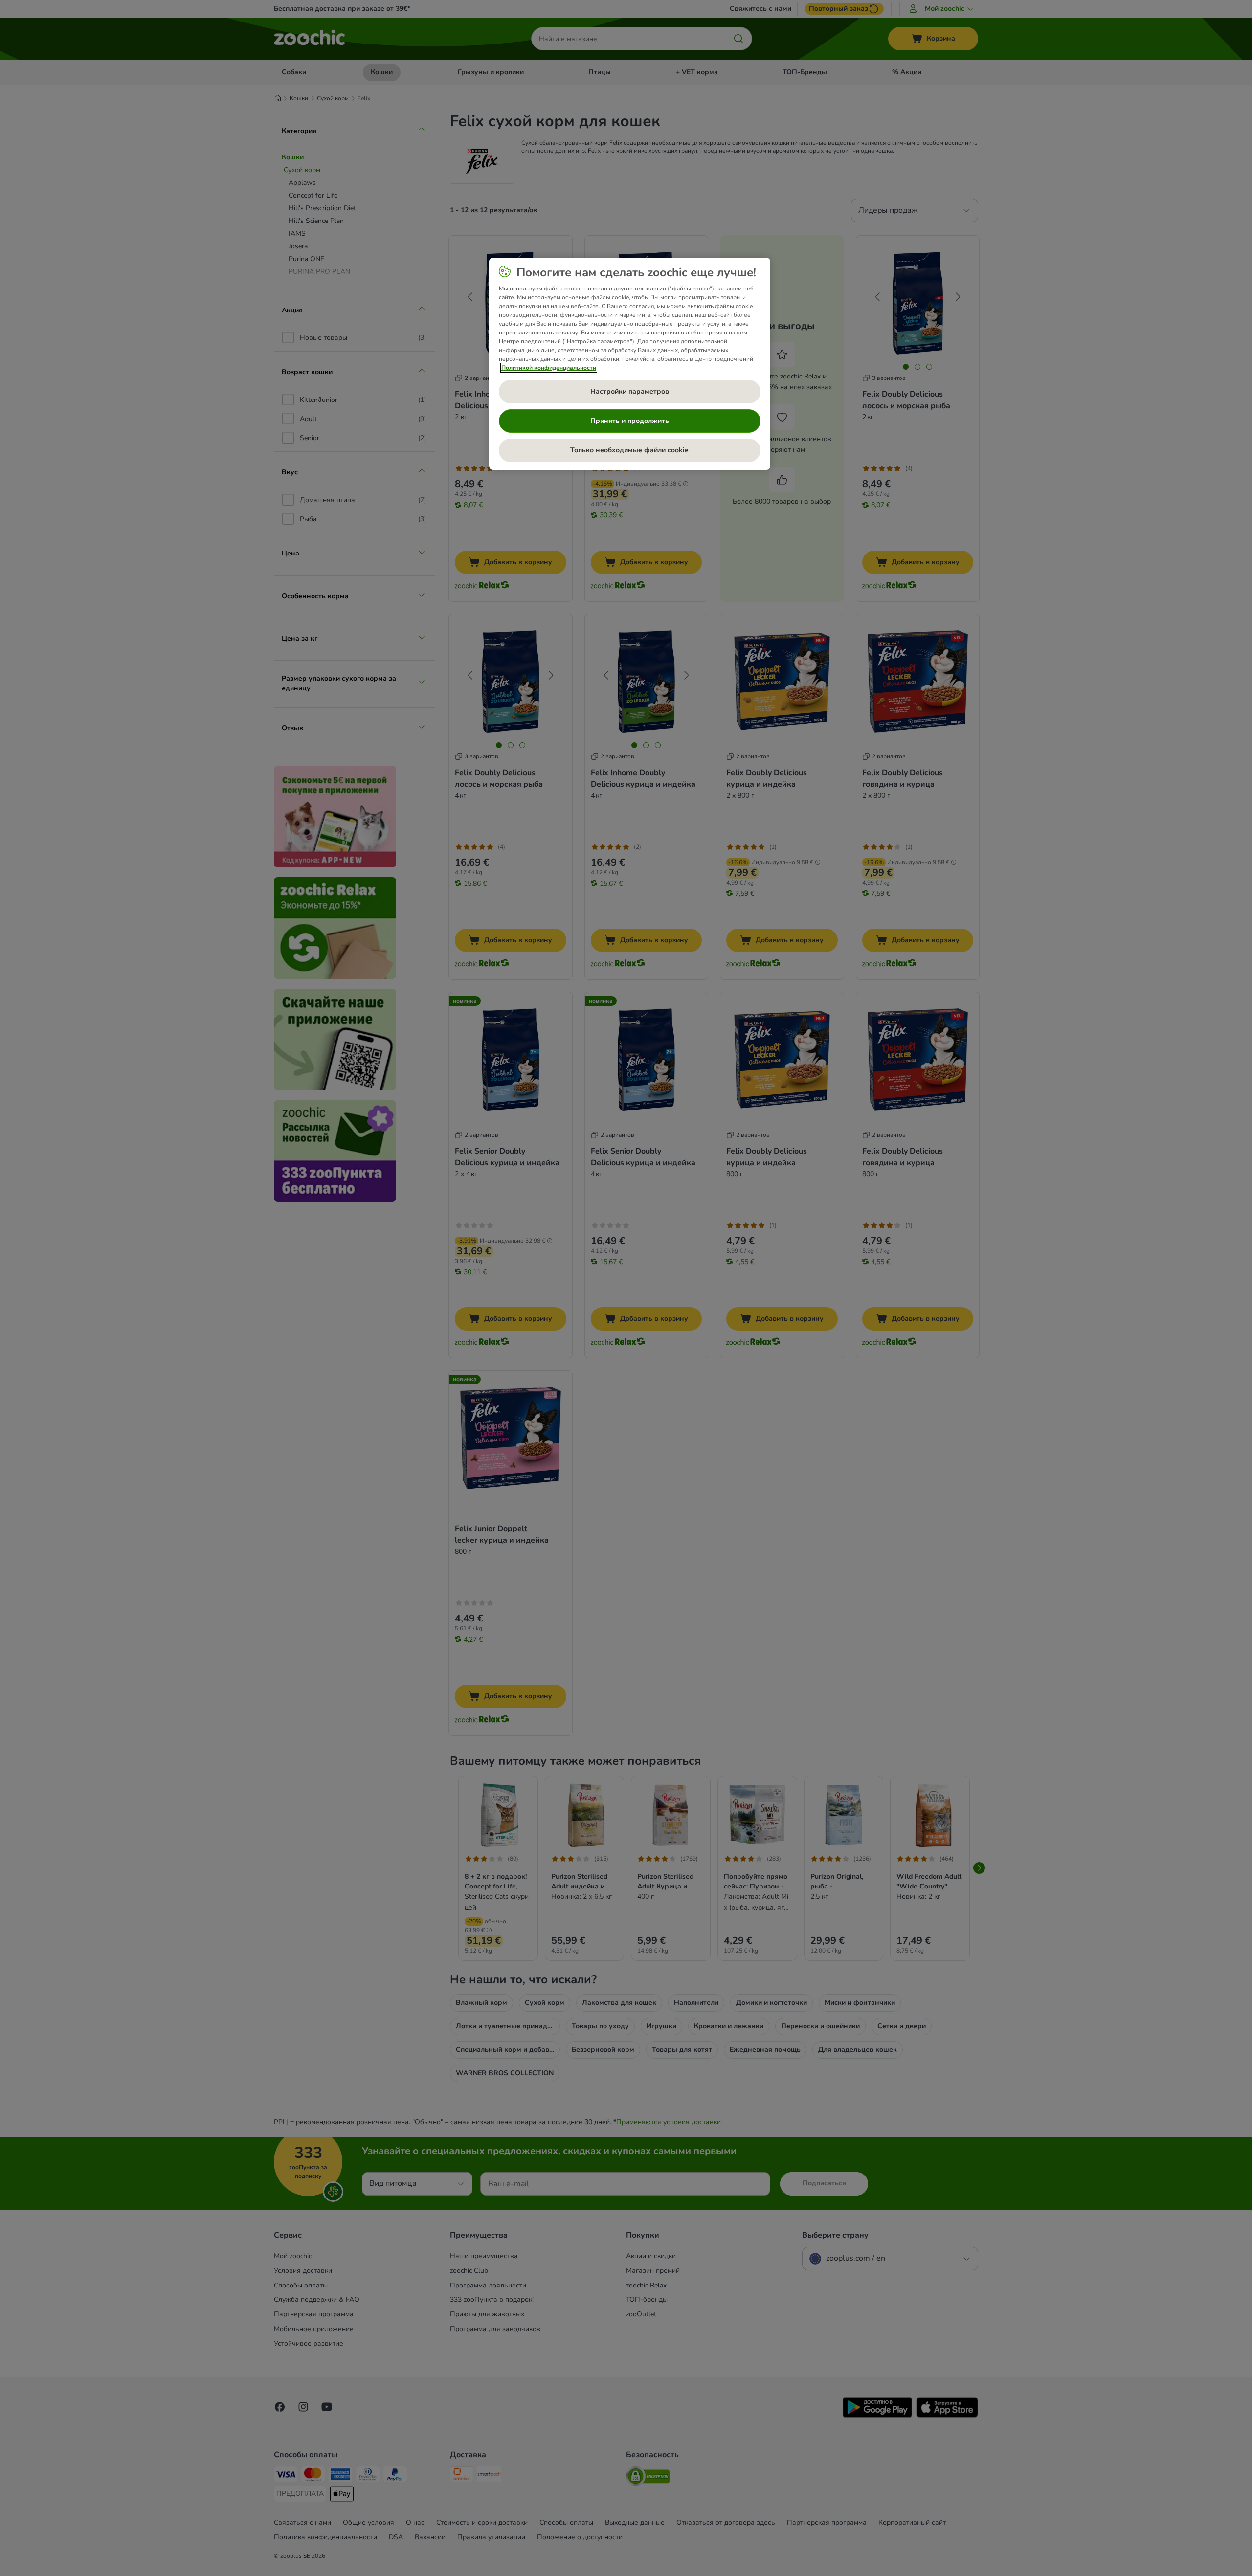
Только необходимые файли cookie (629, 450)
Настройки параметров (630, 391)
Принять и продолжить (630, 421)
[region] (630, 364)
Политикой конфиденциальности (549, 368)
